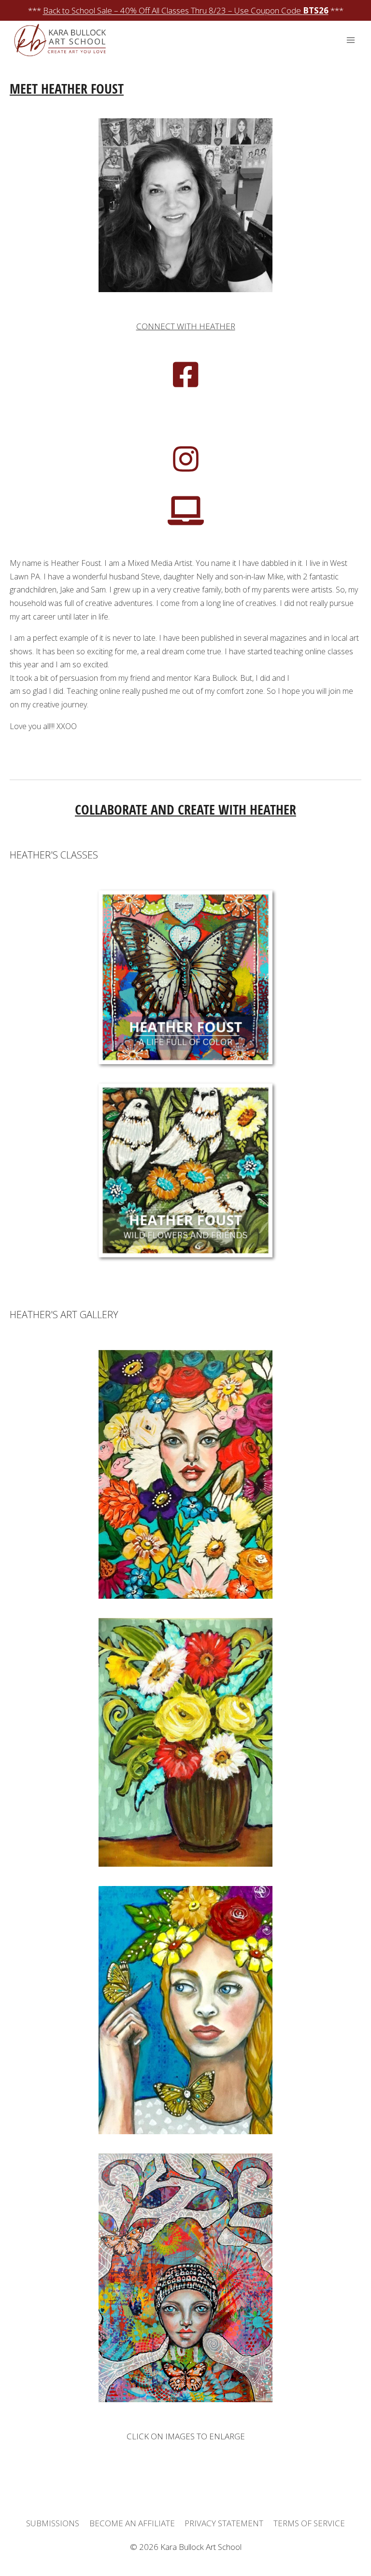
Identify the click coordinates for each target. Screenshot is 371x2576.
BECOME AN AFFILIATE (132, 2523)
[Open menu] (350, 40)
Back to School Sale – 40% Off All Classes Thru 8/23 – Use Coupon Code (186, 10)
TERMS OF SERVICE (309, 2523)
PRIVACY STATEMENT (224, 2523)
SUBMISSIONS (53, 2523)
